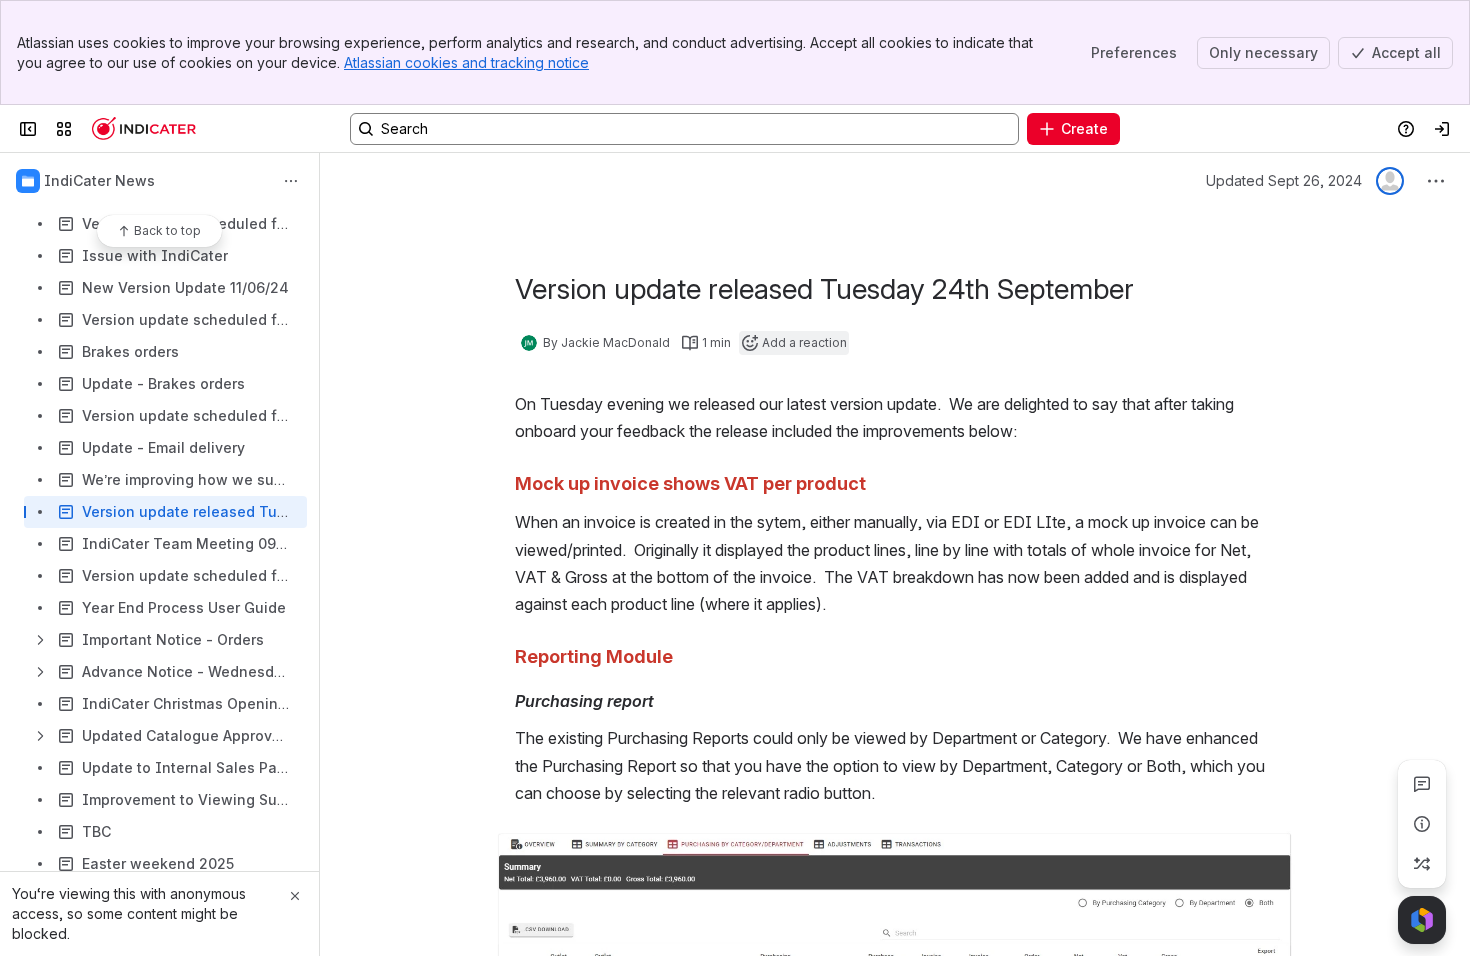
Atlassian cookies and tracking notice (466, 62)
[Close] (295, 896)
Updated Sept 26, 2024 (1284, 180)
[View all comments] (1422, 784)
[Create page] (1422, 864)
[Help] (144, 129)
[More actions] (291, 181)
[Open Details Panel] (1422, 824)
